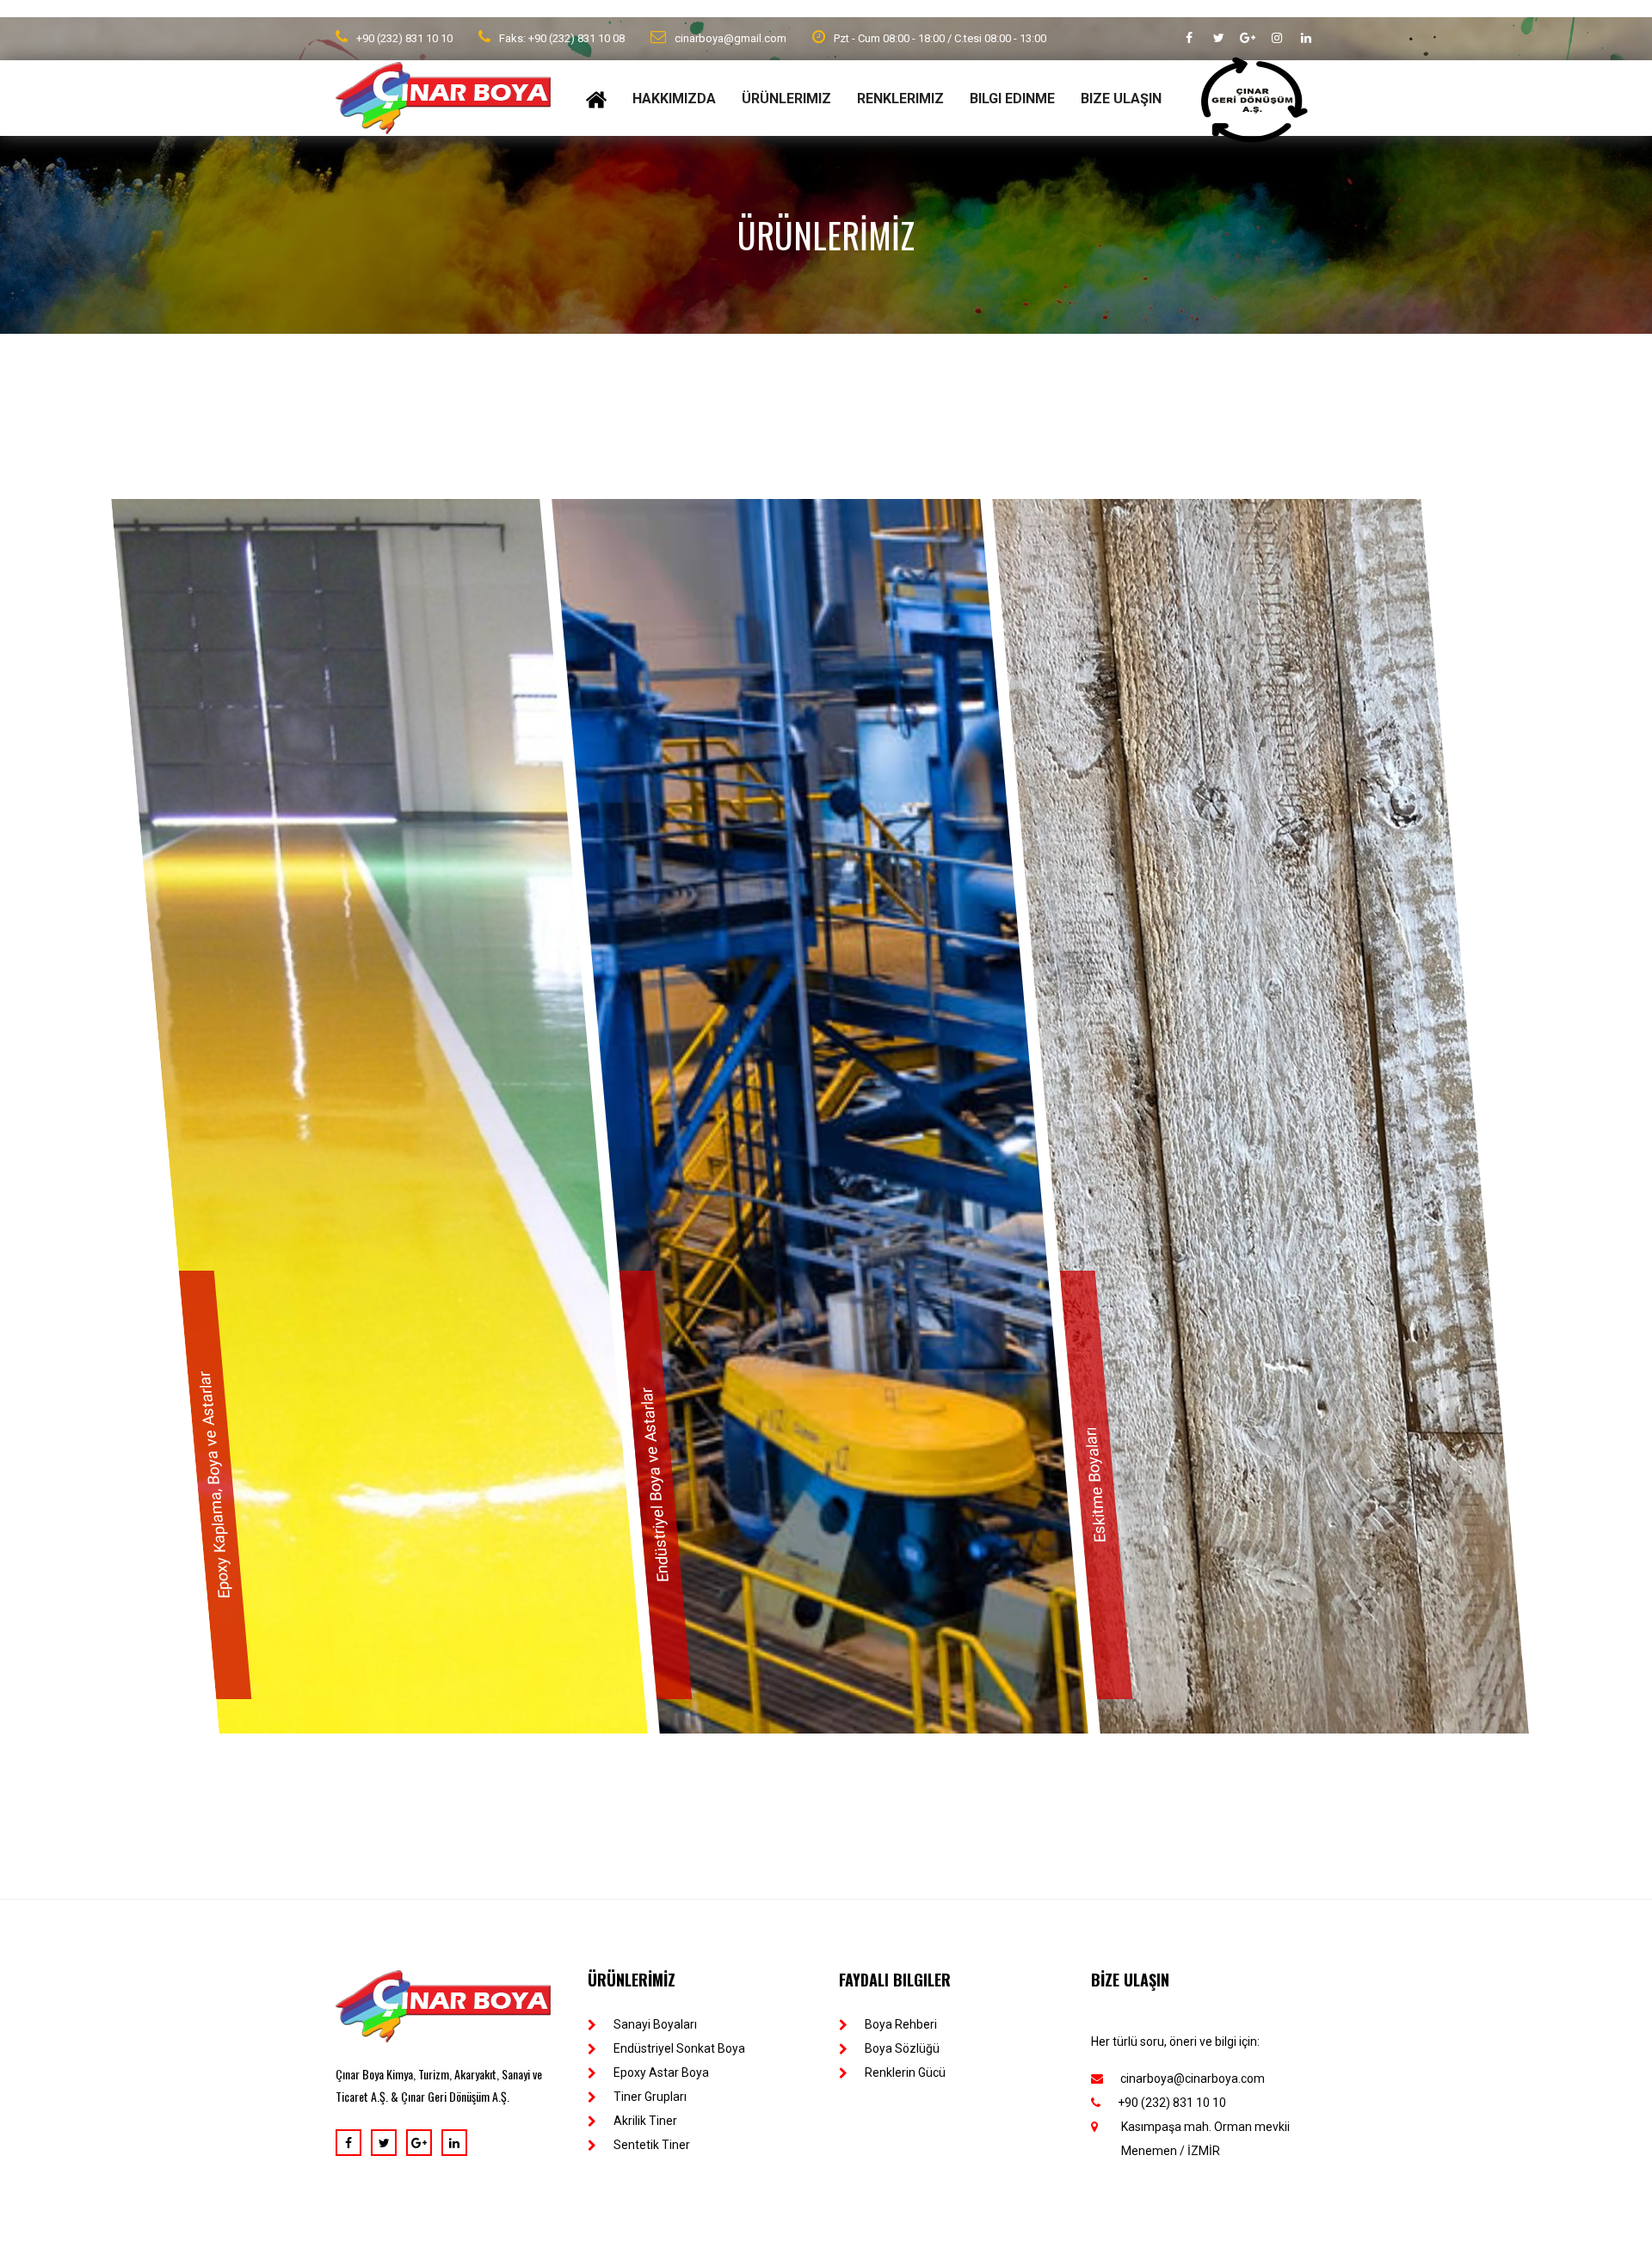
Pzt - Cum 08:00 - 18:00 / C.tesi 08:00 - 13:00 (940, 38)
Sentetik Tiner (652, 2149)
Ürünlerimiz (786, 99)
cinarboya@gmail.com (730, 38)
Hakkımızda (674, 99)
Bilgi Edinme (1012, 99)
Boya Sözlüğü (902, 2053)
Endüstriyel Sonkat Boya (679, 2053)
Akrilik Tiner (645, 2125)
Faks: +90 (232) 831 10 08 (562, 38)
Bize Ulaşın (1121, 99)
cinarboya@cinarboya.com (1193, 2083)
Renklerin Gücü (905, 2077)
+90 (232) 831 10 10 (404, 38)
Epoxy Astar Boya (661, 2077)
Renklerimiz (900, 99)
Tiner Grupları (650, 2101)
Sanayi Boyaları (655, 2029)
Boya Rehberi (901, 2029)
